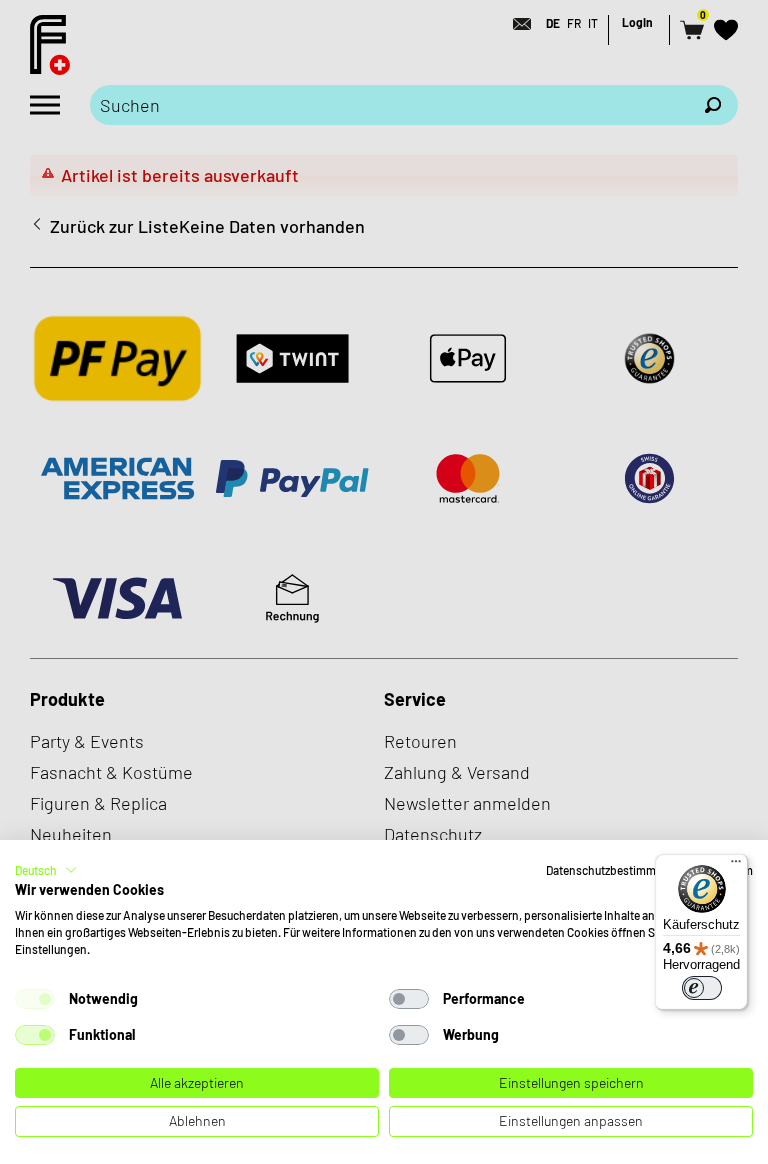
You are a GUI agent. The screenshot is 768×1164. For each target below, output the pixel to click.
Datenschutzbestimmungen (617, 870)
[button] (46, 870)
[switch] (702, 988)
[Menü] (736, 866)
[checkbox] (35, 999)
